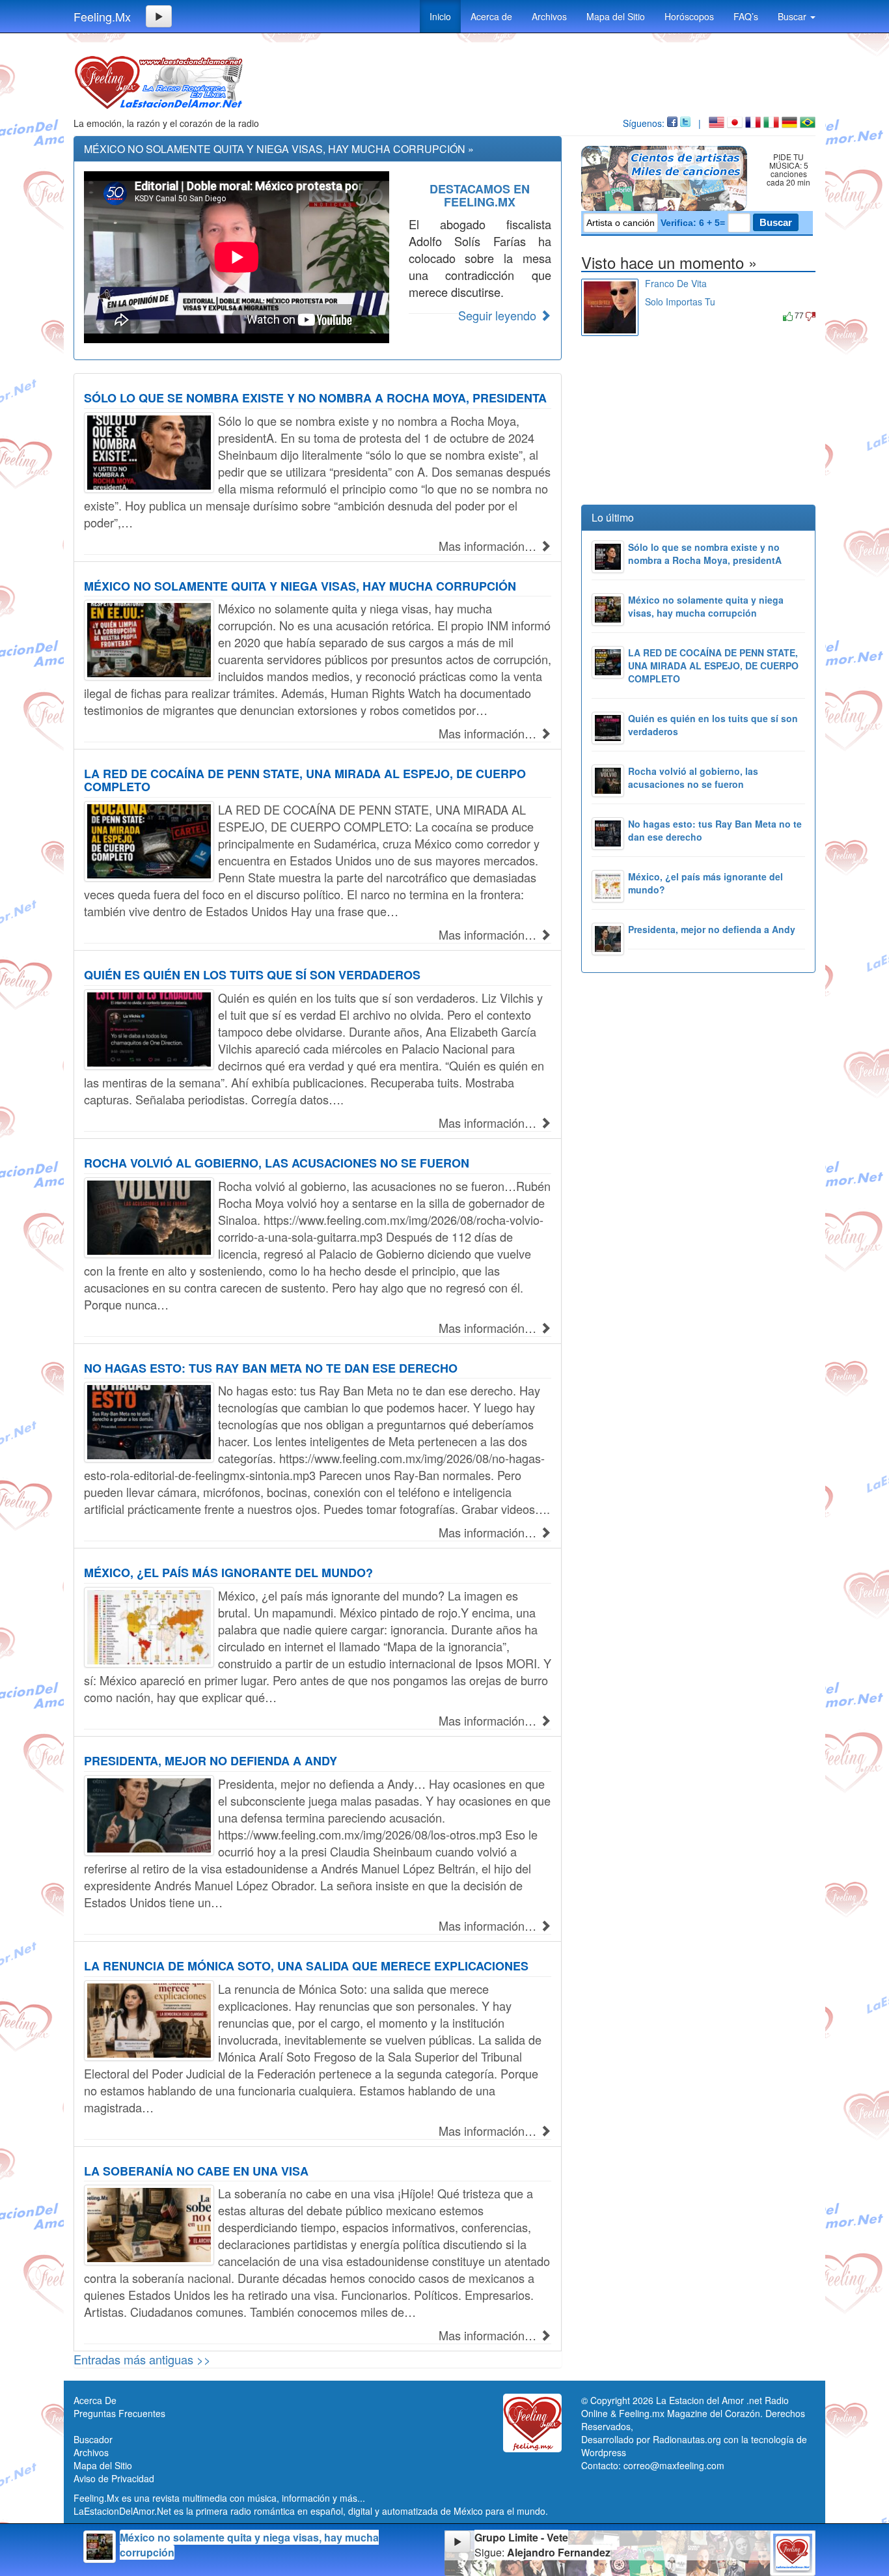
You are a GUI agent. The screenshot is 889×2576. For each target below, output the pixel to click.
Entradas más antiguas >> (142, 2359)
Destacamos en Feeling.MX (480, 195)
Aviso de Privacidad (114, 2478)
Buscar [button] (793, 16)
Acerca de (491, 16)
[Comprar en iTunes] (660, 315)
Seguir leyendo (499, 315)
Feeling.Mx (102, 16)
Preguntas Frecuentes (119, 2413)
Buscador (93, 2439)
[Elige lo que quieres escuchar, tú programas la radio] (667, 178)
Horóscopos (689, 16)
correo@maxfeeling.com (674, 2465)
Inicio (440, 16)
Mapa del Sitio (616, 16)
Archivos (549, 16)
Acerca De (95, 2400)
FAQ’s (746, 16)
